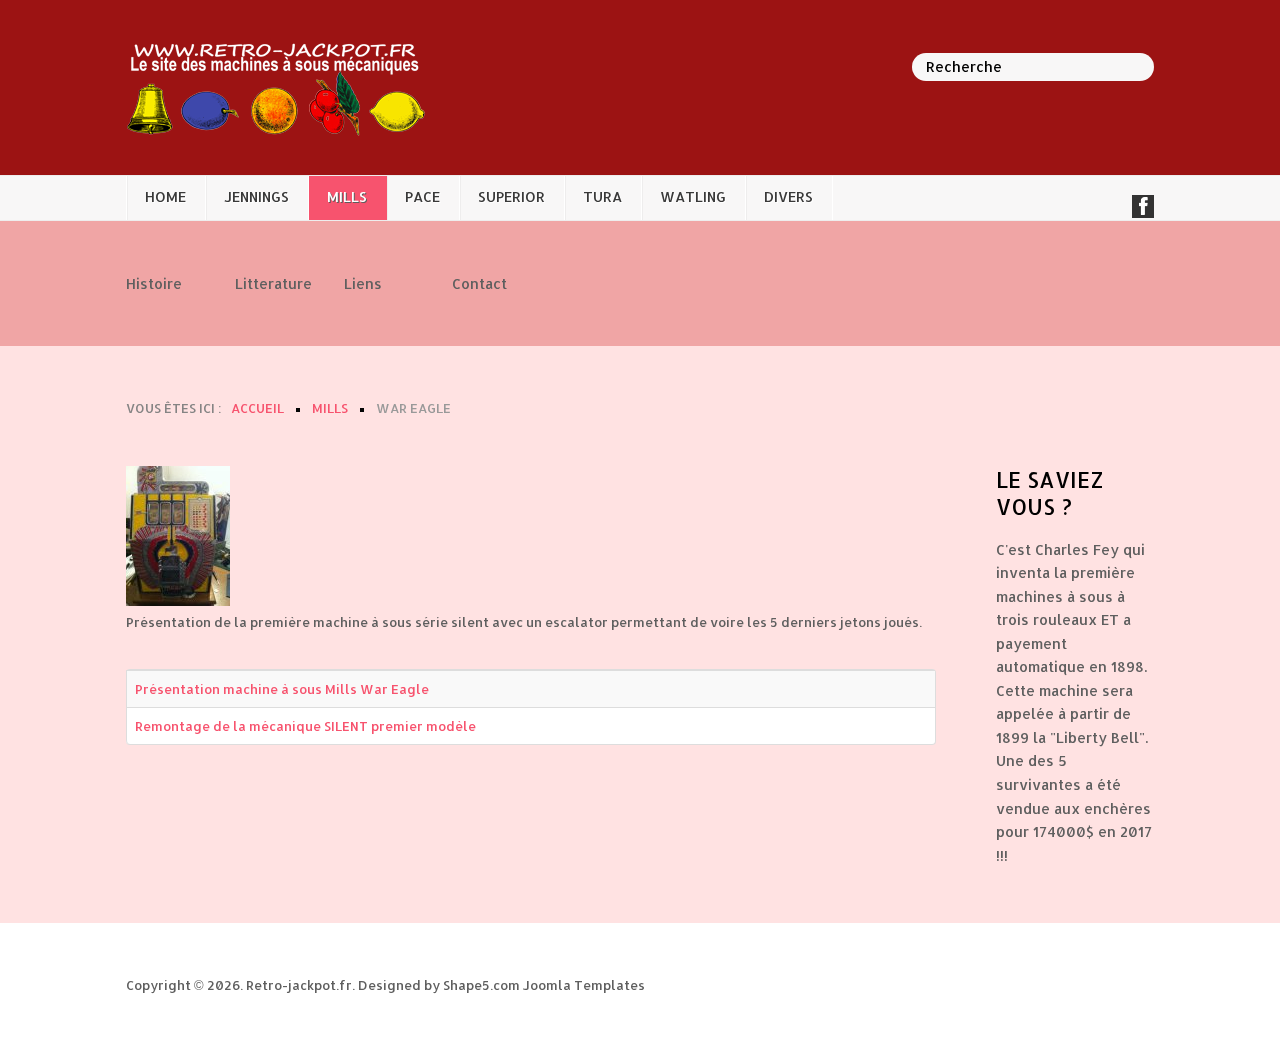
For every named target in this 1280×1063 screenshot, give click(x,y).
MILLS (347, 196)
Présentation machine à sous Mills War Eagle (282, 689)
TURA (602, 196)
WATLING (693, 196)
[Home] (276, 86)
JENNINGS (256, 196)
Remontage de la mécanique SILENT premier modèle (305, 726)
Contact (479, 283)
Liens (363, 283)
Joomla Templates (584, 985)
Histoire (150, 283)
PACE (422, 196)
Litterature (259, 283)
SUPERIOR (511, 196)
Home (165, 196)
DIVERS (788, 196)
